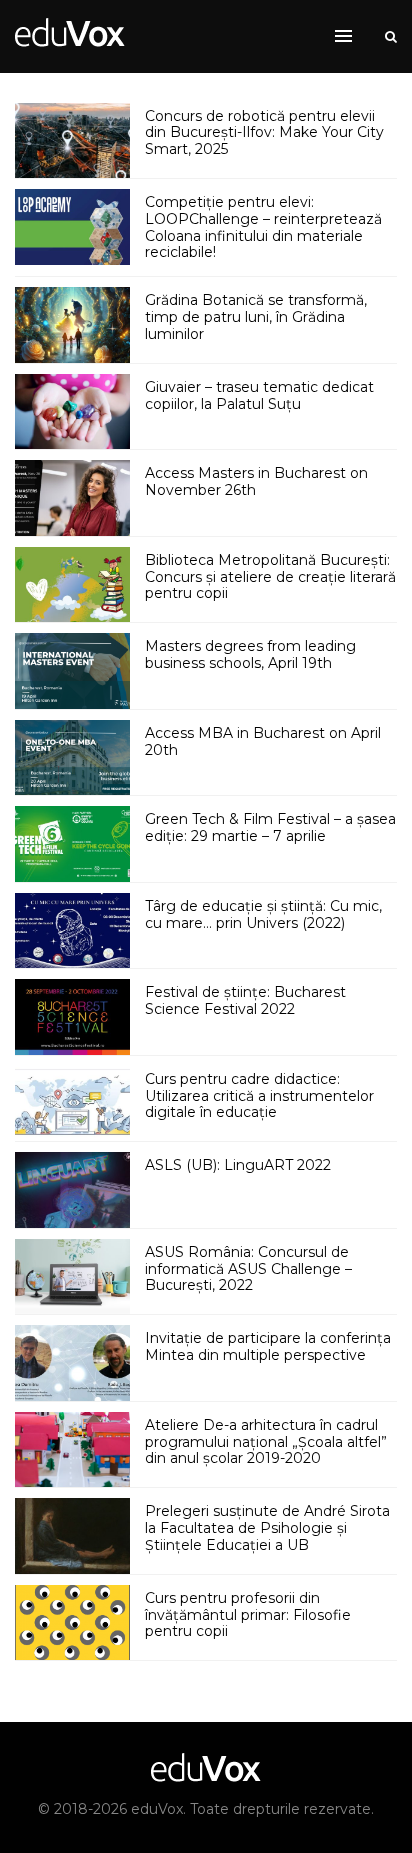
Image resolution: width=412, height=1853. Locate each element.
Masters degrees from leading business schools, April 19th (250, 654)
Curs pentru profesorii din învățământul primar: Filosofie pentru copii (248, 1615)
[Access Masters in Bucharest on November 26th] (72, 498)
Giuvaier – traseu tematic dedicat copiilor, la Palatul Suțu (259, 395)
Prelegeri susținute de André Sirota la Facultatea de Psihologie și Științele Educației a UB (267, 1528)
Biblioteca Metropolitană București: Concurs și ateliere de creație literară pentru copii (270, 577)
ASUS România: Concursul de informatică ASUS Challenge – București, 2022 (248, 1269)
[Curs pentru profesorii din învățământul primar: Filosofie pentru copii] (72, 1623)
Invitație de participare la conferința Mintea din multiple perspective (268, 1346)
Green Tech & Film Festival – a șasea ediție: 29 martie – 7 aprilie (270, 827)
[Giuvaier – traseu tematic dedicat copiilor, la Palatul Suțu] (72, 412)
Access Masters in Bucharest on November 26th (256, 481)
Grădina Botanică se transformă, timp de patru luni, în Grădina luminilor (256, 317)
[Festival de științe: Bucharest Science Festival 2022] (72, 1017)
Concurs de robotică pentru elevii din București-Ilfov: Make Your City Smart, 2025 (264, 133)
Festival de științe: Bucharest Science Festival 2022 (245, 1000)
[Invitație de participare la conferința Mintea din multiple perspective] (72, 1363)
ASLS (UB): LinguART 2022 (238, 1165)
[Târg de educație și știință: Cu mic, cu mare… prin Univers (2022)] (72, 931)
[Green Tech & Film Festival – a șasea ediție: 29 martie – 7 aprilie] (72, 844)
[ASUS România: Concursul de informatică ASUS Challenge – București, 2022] (72, 1277)
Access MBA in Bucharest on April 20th (263, 741)
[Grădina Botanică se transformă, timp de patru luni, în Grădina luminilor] (72, 325)
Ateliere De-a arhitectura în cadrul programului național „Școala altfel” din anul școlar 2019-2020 (266, 1442)
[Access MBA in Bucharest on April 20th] (72, 758)
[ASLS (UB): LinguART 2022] (72, 1190)
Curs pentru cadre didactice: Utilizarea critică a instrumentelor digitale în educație (259, 1096)
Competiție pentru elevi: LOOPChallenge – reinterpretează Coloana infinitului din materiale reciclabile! (263, 227)
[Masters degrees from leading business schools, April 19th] (72, 671)
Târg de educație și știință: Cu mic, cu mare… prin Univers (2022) (263, 914)
